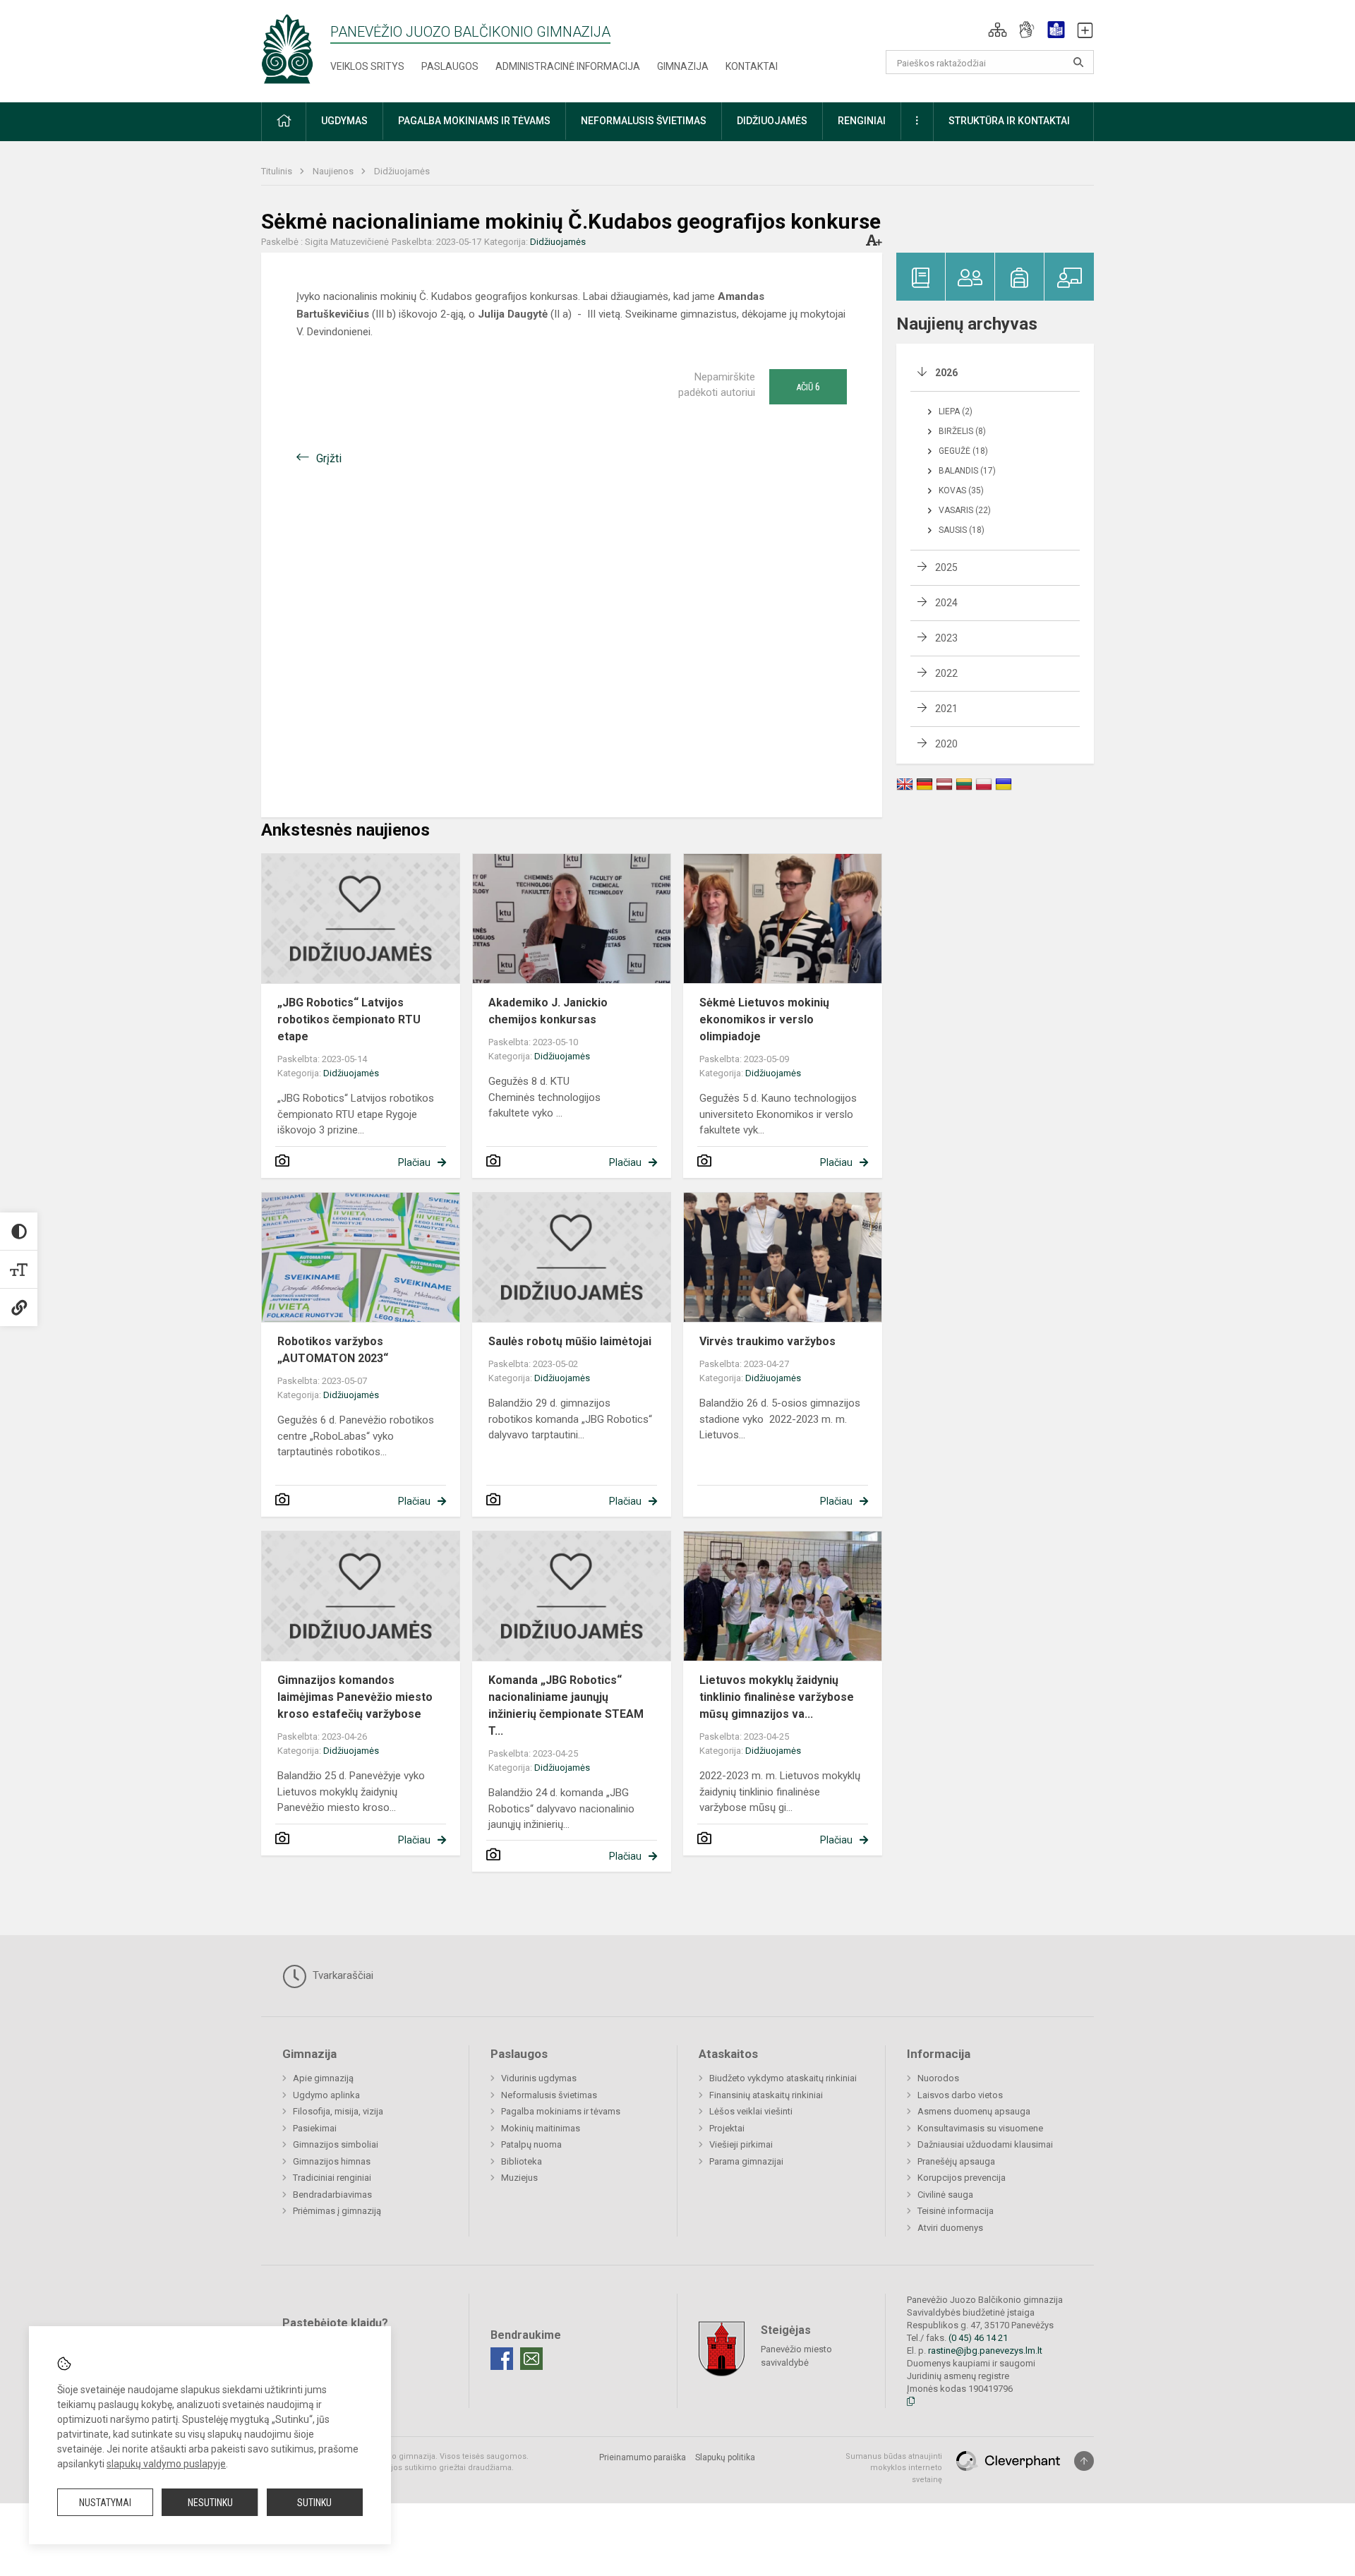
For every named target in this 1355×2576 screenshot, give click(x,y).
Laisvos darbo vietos (960, 2095)
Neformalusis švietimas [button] (644, 121)
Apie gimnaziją (323, 2078)
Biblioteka (522, 2161)
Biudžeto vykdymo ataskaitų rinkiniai (783, 2078)
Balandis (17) (967, 471)
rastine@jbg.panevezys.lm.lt (985, 2351)
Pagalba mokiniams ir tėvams (561, 2111)
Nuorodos (938, 2078)
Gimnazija (683, 66)
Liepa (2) (956, 411)
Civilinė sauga (945, 2195)
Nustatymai (105, 2503)
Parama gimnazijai (746, 2161)
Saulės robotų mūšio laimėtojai (570, 1341)
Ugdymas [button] (344, 121)
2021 (946, 709)
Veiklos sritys (367, 66)
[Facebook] (502, 2359)
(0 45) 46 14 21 (978, 2338)
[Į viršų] (1084, 2461)
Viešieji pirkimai (741, 2144)
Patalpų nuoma (531, 2144)
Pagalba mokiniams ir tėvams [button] (474, 121)
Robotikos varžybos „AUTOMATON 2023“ (333, 1350)
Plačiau (414, 1162)
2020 (946, 744)
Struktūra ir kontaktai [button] (1009, 121)
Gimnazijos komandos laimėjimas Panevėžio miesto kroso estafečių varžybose (355, 1697)
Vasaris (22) (965, 510)
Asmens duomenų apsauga (974, 2111)
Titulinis (278, 171)
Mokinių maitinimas (541, 2128)
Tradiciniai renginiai (332, 2178)
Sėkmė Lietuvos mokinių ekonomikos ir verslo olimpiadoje (764, 1019)
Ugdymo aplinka (326, 2095)
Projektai (727, 2128)
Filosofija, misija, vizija (338, 2111)
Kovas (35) (961, 490)
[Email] (531, 2359)
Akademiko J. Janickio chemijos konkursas (548, 1011)
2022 (946, 673)
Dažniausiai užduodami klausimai (985, 2144)
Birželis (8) (962, 431)
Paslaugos (450, 66)
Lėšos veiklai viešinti (751, 2111)
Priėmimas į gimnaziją (337, 2211)
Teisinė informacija (956, 2211)
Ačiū (808, 387)
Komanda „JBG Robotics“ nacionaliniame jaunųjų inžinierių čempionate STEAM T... (566, 1705)
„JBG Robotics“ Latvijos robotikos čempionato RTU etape (349, 1019)
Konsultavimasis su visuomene (980, 2128)
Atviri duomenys (950, 2228)
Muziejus (519, 2178)
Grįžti (329, 458)
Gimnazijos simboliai (336, 2144)
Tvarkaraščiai (342, 1975)
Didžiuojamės (402, 171)
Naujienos (334, 171)
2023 (946, 638)
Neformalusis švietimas (549, 2095)
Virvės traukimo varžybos (767, 1341)
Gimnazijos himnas (332, 2161)
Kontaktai (752, 66)
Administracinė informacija (568, 66)
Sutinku (314, 2503)
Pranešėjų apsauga (956, 2161)
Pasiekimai (315, 2128)
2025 (946, 567)
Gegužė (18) (963, 451)
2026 (946, 373)
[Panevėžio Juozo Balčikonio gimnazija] (287, 48)
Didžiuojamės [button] (772, 121)
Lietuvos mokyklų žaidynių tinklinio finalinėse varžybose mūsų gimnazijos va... (777, 1697)
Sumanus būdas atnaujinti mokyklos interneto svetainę (894, 2468)
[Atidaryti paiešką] (1078, 62)
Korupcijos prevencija (962, 2178)
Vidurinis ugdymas (539, 2078)
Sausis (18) (962, 530)
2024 (946, 603)
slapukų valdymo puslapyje (166, 2464)
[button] (998, 30)
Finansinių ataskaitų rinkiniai (766, 2095)
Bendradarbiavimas (332, 2195)
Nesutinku (210, 2503)
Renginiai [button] (862, 121)
